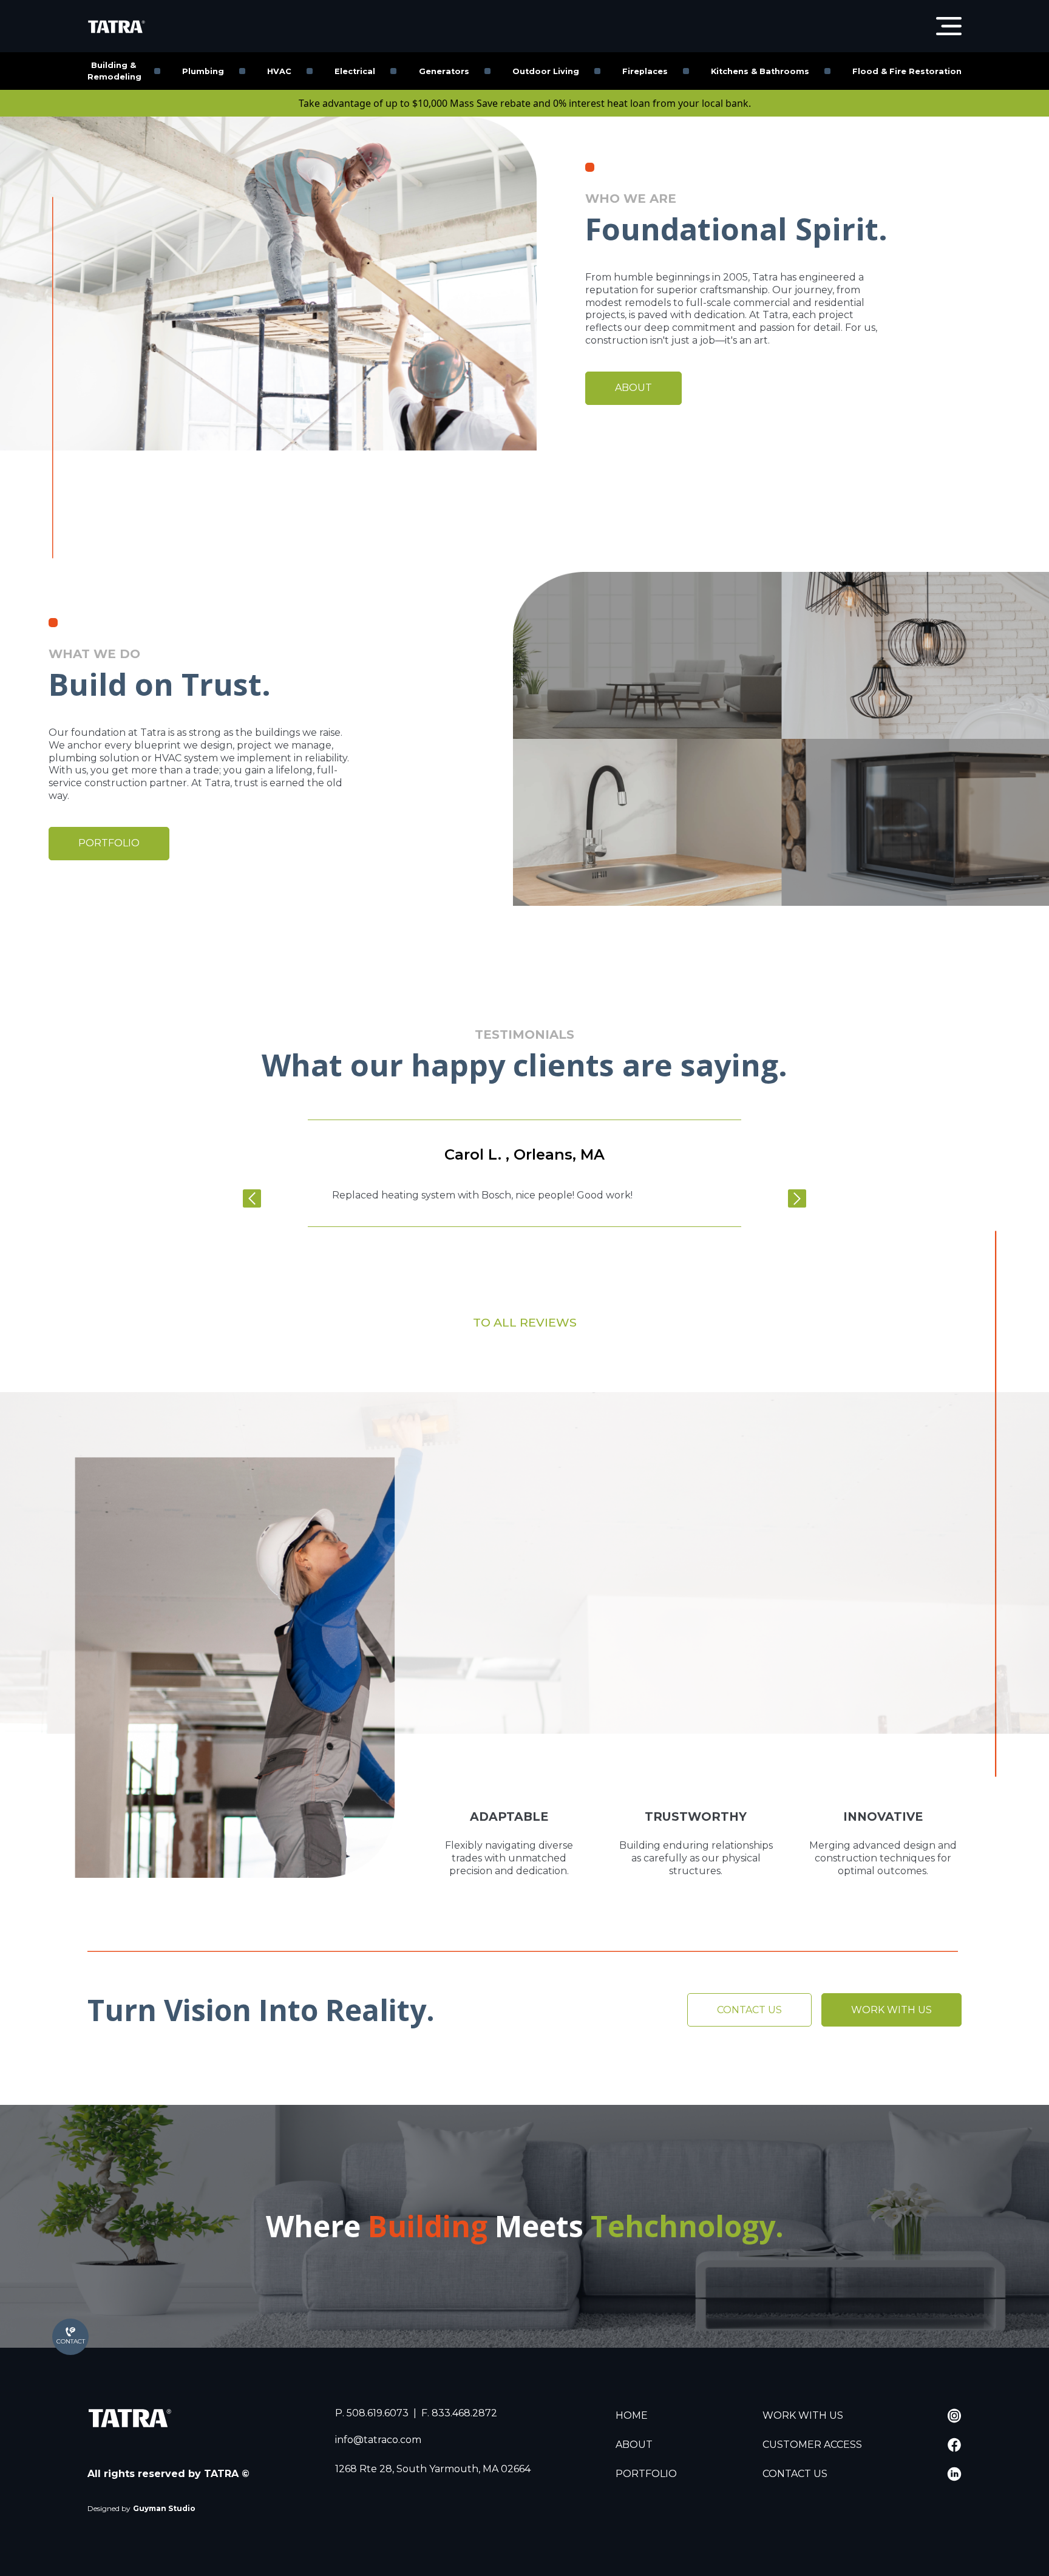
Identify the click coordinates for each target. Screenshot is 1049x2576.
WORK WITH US (891, 2010)
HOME (632, 2415)
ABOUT (633, 388)
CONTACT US (749, 2010)
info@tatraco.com (378, 2440)
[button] (267, 1198)
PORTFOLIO (109, 843)
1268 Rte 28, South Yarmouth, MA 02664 (433, 2469)
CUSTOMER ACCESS (812, 2445)
